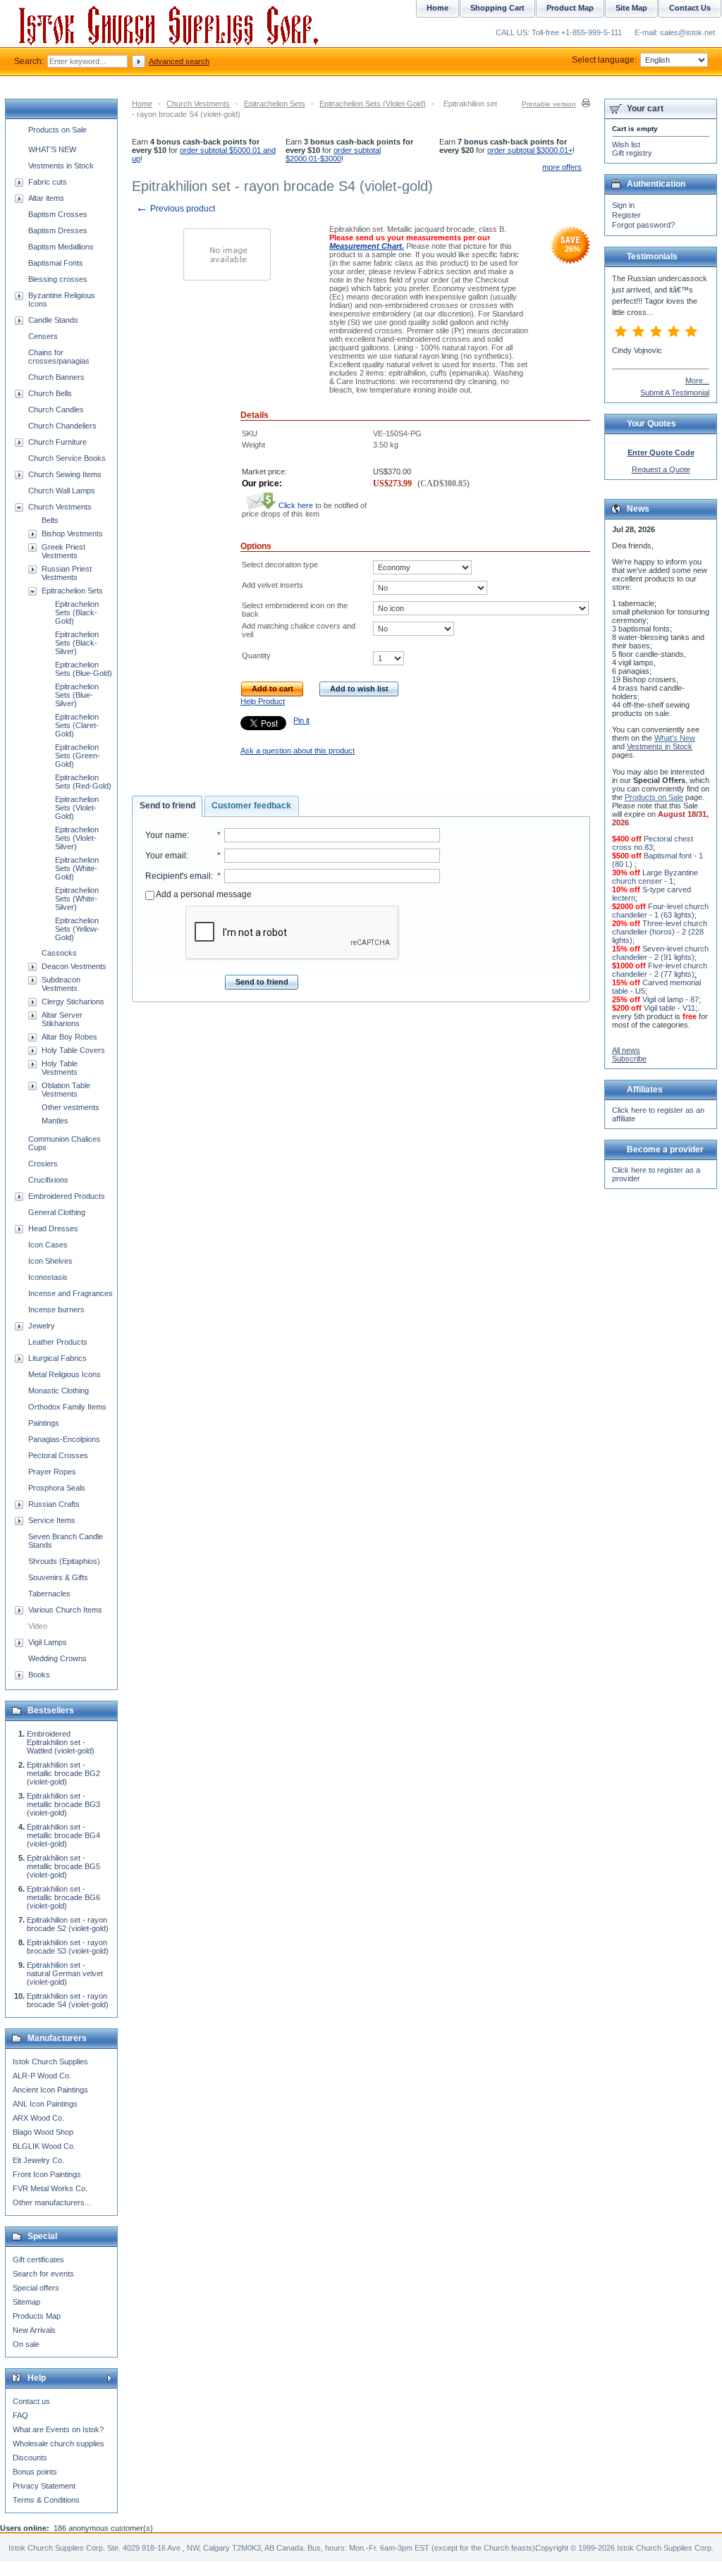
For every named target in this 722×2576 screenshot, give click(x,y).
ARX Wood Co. (38, 2118)
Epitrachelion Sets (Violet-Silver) (77, 838)
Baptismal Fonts (56, 263)
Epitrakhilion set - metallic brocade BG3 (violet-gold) (63, 1804)
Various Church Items (65, 1610)
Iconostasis (48, 1277)
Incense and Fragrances (71, 1293)
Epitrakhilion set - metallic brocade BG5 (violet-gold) (63, 1866)
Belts (50, 520)
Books (39, 1675)
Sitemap (26, 2302)
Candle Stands (53, 320)
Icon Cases (48, 1245)
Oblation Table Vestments (66, 1090)
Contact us (31, 2401)
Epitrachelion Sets (275, 104)
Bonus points (35, 2472)
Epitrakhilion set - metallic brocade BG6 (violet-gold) (63, 1897)
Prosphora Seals (57, 1488)
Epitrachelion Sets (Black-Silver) (77, 643)
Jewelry (42, 1326)
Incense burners (56, 1309)
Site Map (631, 8)
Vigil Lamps (48, 1642)
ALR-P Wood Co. (42, 2076)
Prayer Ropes (52, 1472)
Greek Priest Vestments (63, 551)
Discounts (30, 2458)
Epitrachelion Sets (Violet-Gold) (373, 104)
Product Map (570, 8)
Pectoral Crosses (58, 1455)
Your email (166, 856)
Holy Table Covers (73, 1050)
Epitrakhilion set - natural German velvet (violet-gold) (65, 1973)
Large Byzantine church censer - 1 (655, 877)
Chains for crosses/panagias (59, 357)
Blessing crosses (58, 279)
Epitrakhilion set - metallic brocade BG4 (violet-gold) (63, 1835)
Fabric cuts (48, 182)
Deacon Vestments (74, 966)
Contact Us (690, 8)
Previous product (175, 209)
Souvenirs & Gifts (58, 1577)
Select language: (604, 60)
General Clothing (57, 1212)
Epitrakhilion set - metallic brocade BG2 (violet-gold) (63, 1773)
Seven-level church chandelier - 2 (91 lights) (660, 953)
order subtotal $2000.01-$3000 (333, 154)
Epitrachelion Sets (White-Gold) (77, 868)
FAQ (20, 2415)
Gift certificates (38, 2260)
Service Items (52, 1520)
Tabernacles (49, 1594)
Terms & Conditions (46, 2500)
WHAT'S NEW (52, 149)
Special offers (36, 2288)
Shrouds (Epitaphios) (64, 1561)
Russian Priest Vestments (67, 573)
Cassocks (59, 953)
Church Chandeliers (62, 426)
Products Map (37, 2316)
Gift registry (632, 153)
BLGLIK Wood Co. (44, 2146)
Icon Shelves (50, 1261)
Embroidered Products (67, 1196)
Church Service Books (67, 458)
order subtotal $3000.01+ (530, 150)
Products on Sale (57, 130)
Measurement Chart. (367, 246)
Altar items (46, 198)
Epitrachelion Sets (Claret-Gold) (77, 725)
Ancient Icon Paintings (50, 2090)
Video (38, 1626)
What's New (675, 738)
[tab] (167, 806)
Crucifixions (48, 1180)
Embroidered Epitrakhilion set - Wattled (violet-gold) (61, 1742)
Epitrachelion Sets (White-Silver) (77, 899)
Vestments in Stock (61, 166)
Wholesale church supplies (59, 2443)
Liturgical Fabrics (57, 1358)
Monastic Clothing (59, 1391)
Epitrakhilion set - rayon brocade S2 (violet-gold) (68, 1924)
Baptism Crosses (58, 214)
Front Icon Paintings (47, 2174)
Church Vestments (198, 104)
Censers (43, 336)
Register (626, 215)
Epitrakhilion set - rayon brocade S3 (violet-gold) (68, 1947)
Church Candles (56, 409)
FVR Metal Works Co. (50, 2188)
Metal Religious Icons (65, 1374)
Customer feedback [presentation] (251, 806)
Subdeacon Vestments (61, 984)
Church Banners (56, 377)
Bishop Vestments (72, 534)
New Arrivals (34, 2330)
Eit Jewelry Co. (38, 2160)
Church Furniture (57, 442)
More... (697, 381)
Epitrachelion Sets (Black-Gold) (77, 612)
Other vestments (71, 1107)
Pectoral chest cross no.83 (653, 843)
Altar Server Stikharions (62, 1019)
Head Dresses (53, 1228)
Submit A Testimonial (675, 393)
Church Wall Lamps (62, 491)
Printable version (549, 104)
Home (142, 104)
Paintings (44, 1423)
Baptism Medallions (61, 247)
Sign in (623, 205)
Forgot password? (643, 225)
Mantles (55, 1121)
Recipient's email (178, 876)
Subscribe (629, 1059)
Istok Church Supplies (50, 2062)
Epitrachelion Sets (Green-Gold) (78, 756)
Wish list (626, 144)
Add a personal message (203, 894)
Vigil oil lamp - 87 (671, 999)
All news (626, 1050)
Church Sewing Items (65, 474)
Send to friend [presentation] (167, 806)
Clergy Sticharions (73, 1002)
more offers (562, 167)
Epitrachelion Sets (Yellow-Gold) (77, 929)
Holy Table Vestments (60, 1068)
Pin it (301, 720)
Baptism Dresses (58, 230)
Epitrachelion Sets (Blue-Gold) (84, 669)
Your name (166, 835)
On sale (26, 2344)
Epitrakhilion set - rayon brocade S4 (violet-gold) (68, 2000)
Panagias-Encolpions (64, 1439)
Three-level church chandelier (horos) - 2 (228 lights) (660, 932)
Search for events (43, 2274)
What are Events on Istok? (58, 2429)
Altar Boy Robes (69, 1037)
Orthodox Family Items (67, 1407)
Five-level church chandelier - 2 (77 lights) (660, 970)
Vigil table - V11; (671, 1008)
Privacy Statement (44, 2486)
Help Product (263, 701)
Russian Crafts (54, 1504)
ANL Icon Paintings (45, 2104)
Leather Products (58, 1342)
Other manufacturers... (52, 2202)
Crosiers (43, 1164)
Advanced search (179, 61)
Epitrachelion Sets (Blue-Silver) (77, 695)
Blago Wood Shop (43, 2132)
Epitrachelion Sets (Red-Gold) (83, 782)
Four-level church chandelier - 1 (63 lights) (660, 911)
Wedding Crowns (57, 1658)
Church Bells (50, 393)
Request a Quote (661, 469)
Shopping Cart (497, 8)
